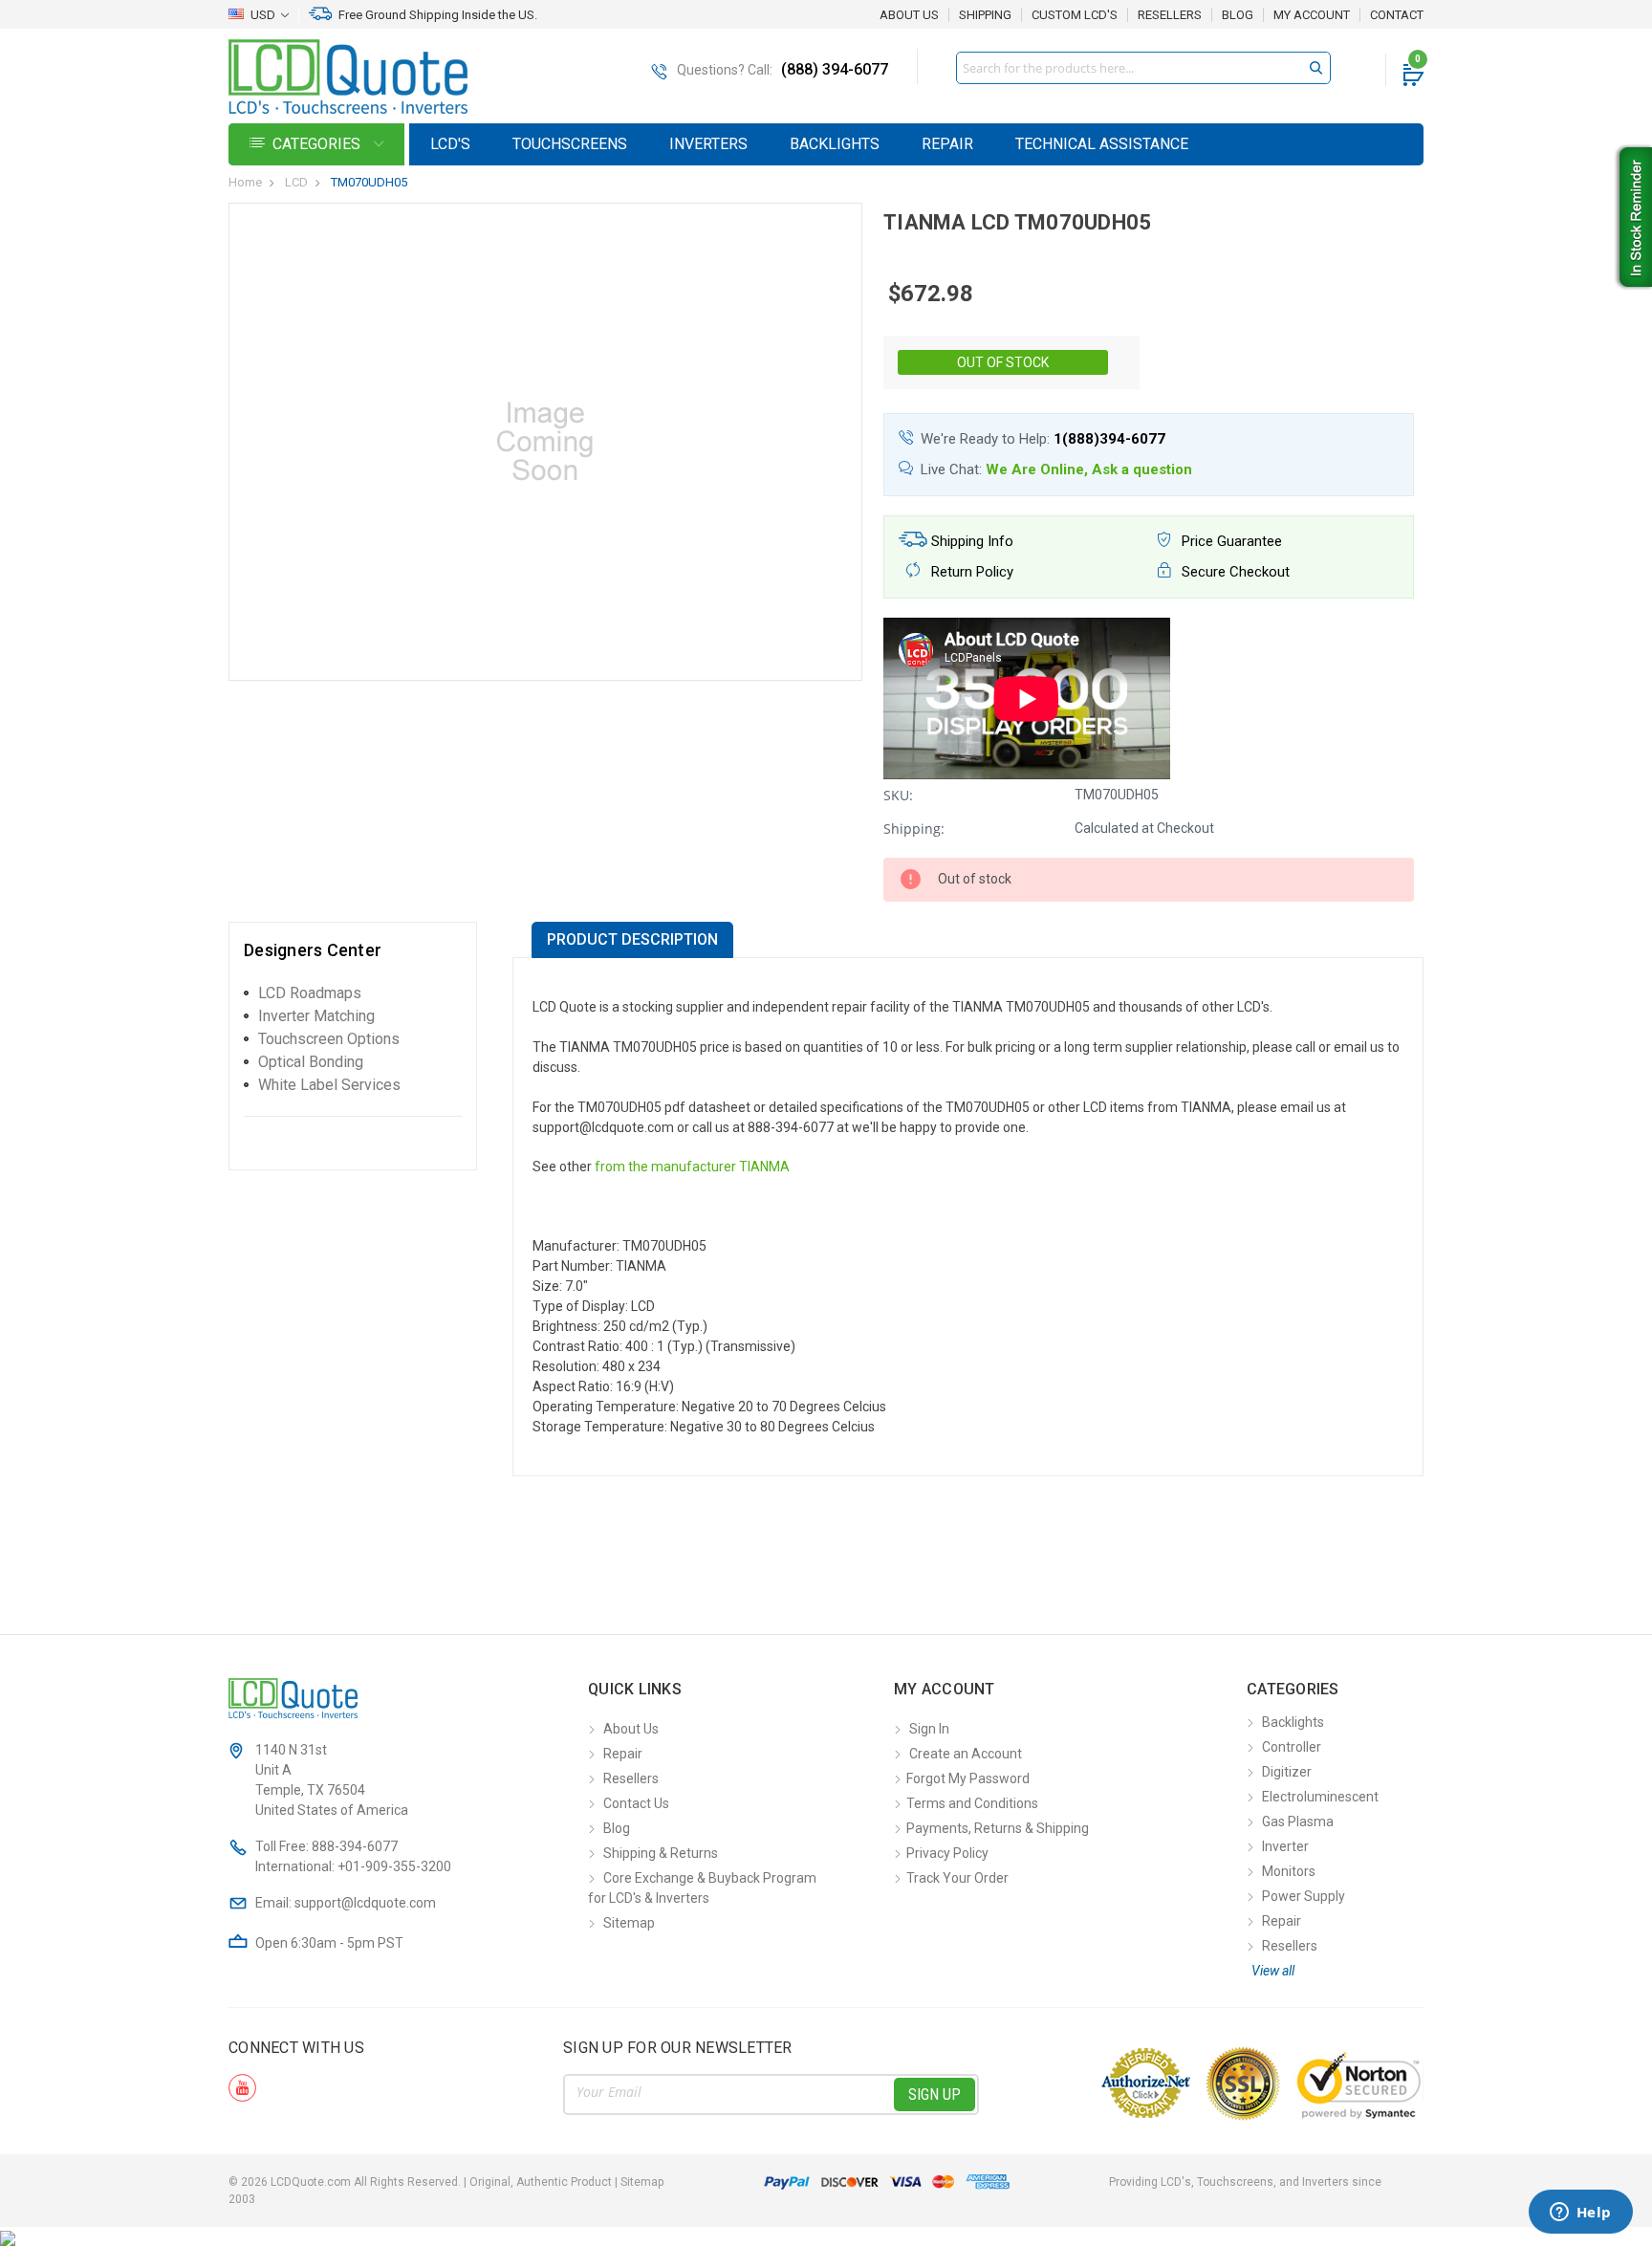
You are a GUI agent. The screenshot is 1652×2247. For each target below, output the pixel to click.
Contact (1397, 15)
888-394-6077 (355, 1846)
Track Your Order (957, 1878)
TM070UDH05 (369, 182)
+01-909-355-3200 (394, 1866)
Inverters (708, 144)
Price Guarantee (1230, 541)
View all (1273, 1971)
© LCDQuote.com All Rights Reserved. (446, 2182)
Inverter (1285, 1846)
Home (245, 182)
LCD (296, 182)
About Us (909, 15)
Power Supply (1304, 1896)
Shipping (985, 15)
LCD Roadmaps (310, 993)
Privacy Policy (947, 1853)
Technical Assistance (1102, 144)
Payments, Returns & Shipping (998, 1828)
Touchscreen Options (329, 1039)
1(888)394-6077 (1109, 439)
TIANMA (764, 1167)
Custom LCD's (1075, 15)
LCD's (450, 144)
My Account (1312, 15)
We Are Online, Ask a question (1089, 469)
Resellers (1170, 15)
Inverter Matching (316, 1016)
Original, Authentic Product (541, 2182)
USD (263, 15)
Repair (947, 144)
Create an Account (966, 1754)
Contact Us (636, 1803)
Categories (318, 144)
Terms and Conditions (972, 1803)
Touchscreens (570, 144)
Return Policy (970, 572)
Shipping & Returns (661, 1853)
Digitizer (1287, 1772)
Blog (1238, 15)
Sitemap (629, 1923)
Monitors (1289, 1871)
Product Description (632, 939)
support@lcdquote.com (365, 1903)
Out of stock (1003, 362)
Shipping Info (970, 541)
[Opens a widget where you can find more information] (1580, 2214)
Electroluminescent (1320, 1797)
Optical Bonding (311, 1062)
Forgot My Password (968, 1778)
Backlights (835, 144)
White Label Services (329, 1085)
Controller (1292, 1747)
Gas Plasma (1298, 1822)
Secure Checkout (1234, 572)
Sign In (929, 1729)
